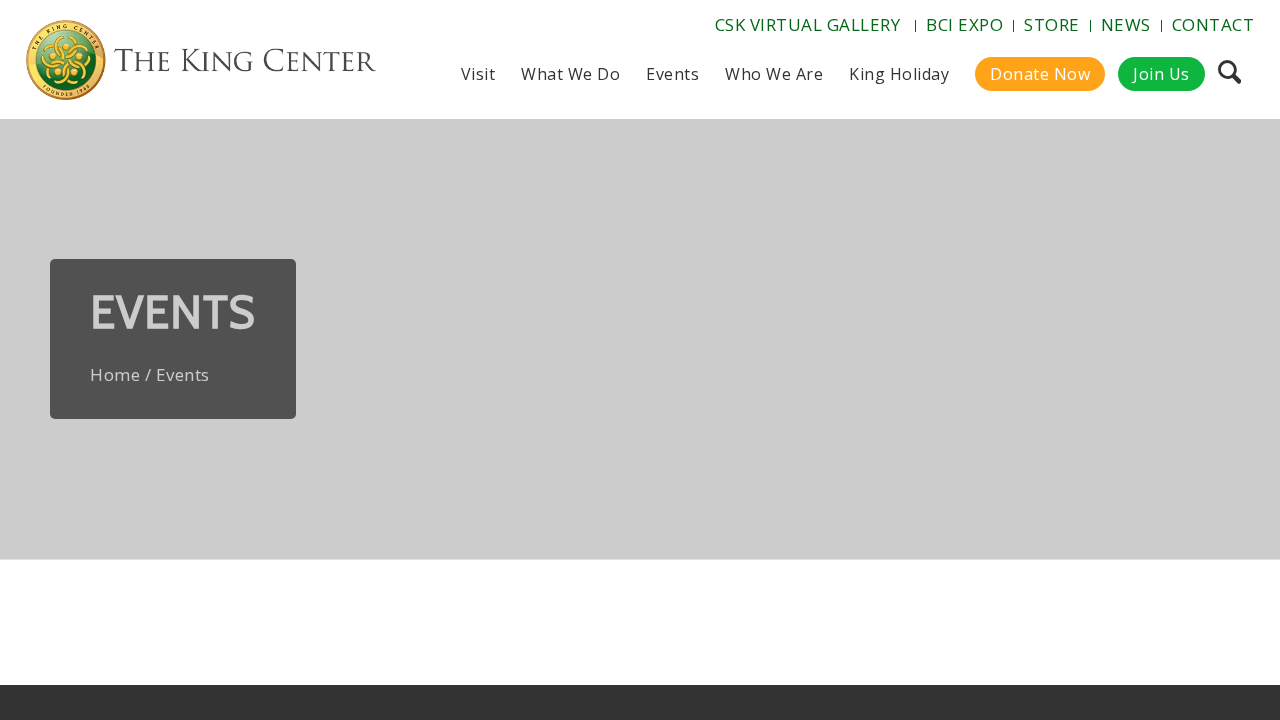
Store (1052, 24)
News (1126, 24)
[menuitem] (810, 26)
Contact (1213, 24)
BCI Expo (964, 24)
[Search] (1229, 74)
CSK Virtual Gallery (808, 24)
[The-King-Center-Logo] (201, 64)
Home (115, 374)
